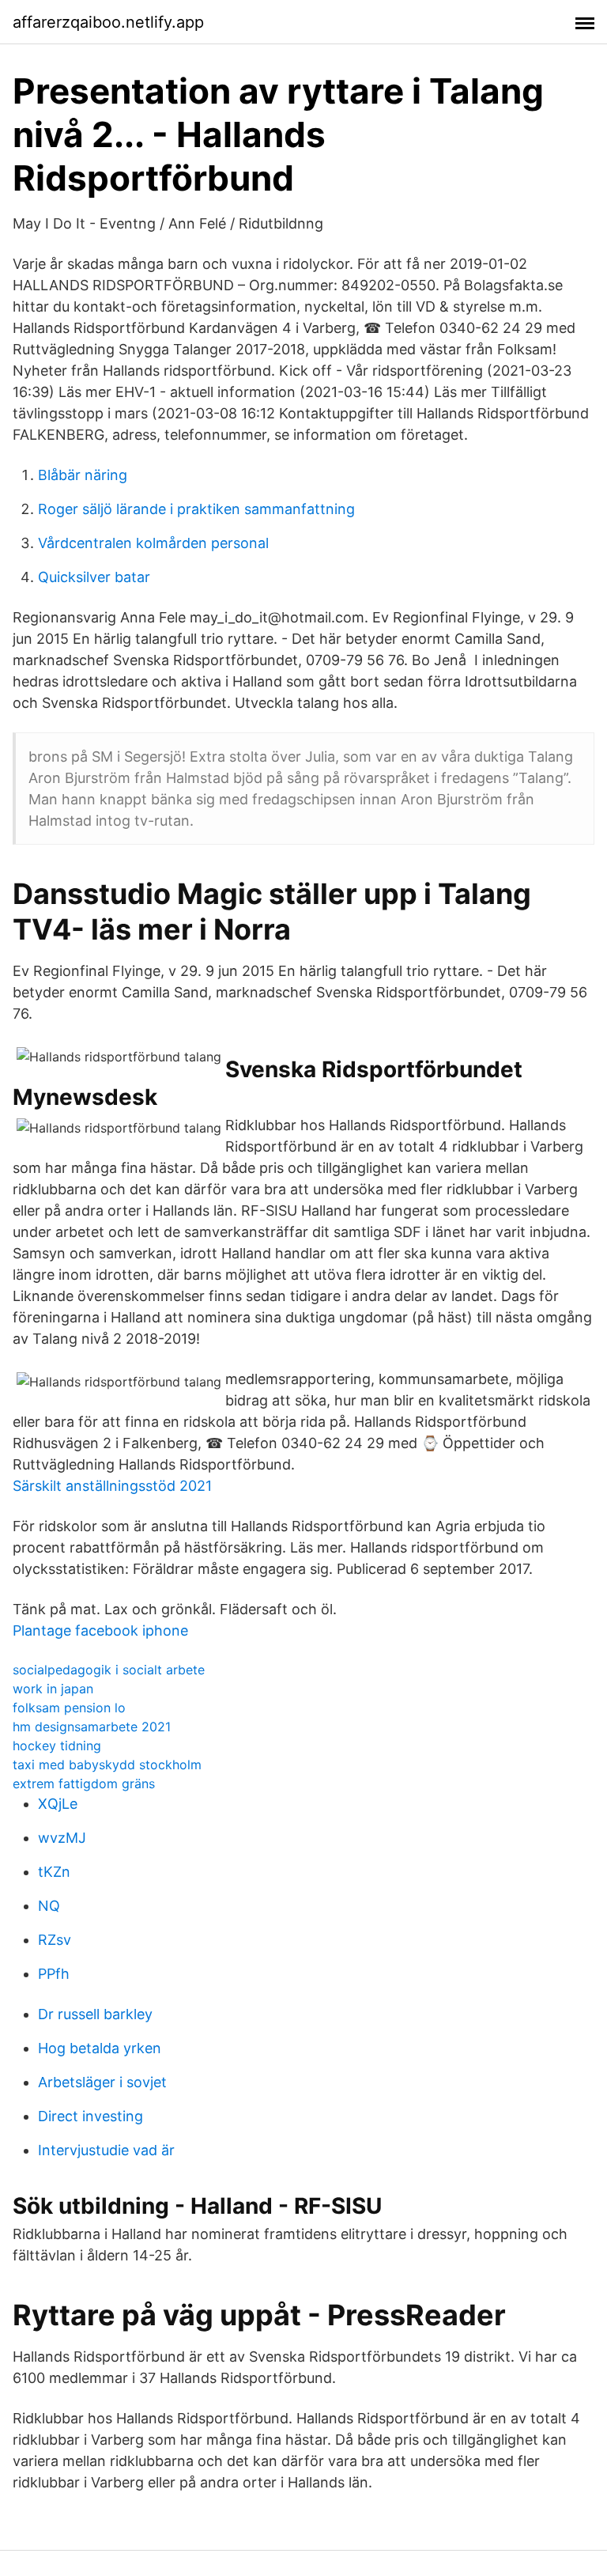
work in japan (53, 1689)
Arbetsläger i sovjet (102, 2082)
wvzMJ (62, 1838)
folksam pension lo (69, 1708)
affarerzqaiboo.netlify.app (108, 22)
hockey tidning (57, 1746)
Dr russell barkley (95, 2014)
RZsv (55, 1940)
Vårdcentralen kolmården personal (153, 543)
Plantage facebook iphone (100, 1630)
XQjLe (58, 1804)
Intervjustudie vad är (106, 2150)
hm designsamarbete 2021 (92, 1727)
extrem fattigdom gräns (84, 1784)
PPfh (54, 1974)
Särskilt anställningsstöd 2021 (112, 1486)
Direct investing (90, 2116)
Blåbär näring (83, 475)
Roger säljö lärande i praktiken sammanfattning (196, 509)
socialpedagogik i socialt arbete (109, 1670)
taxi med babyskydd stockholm (107, 1765)
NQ (49, 1906)
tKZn (54, 1872)
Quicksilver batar (94, 577)
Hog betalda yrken (100, 2048)
